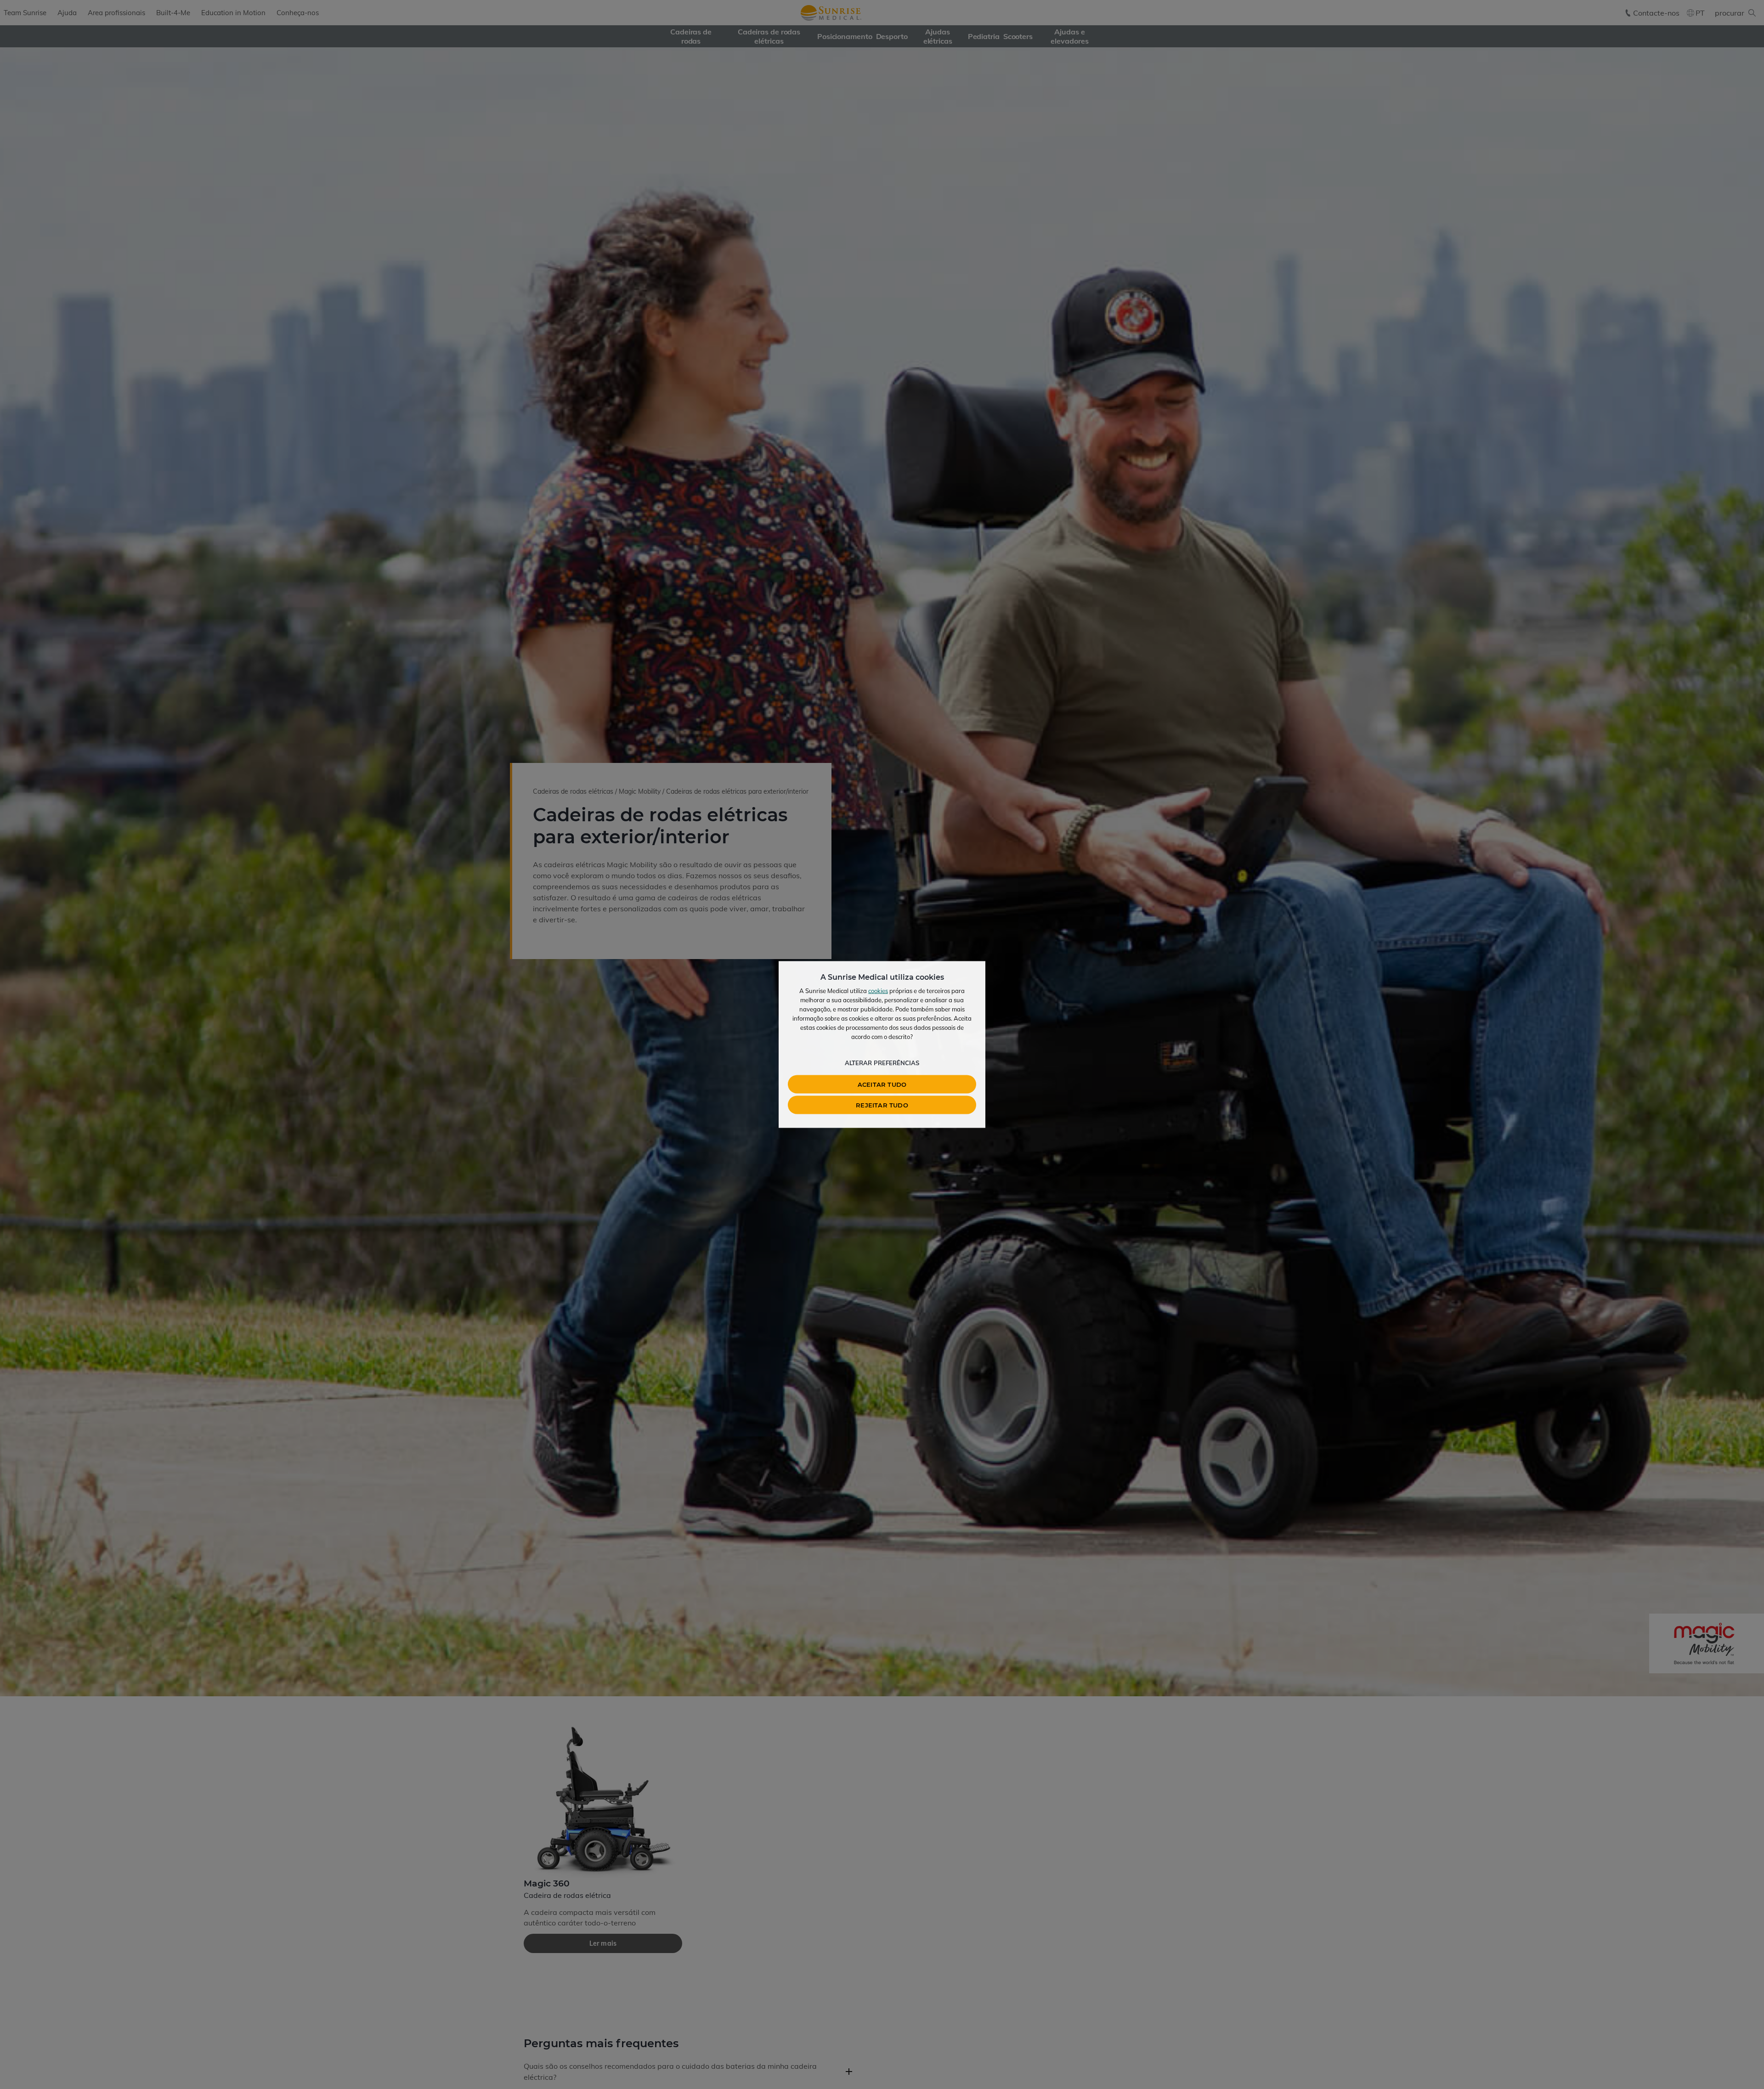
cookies (878, 991)
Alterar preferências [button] (882, 1063)
